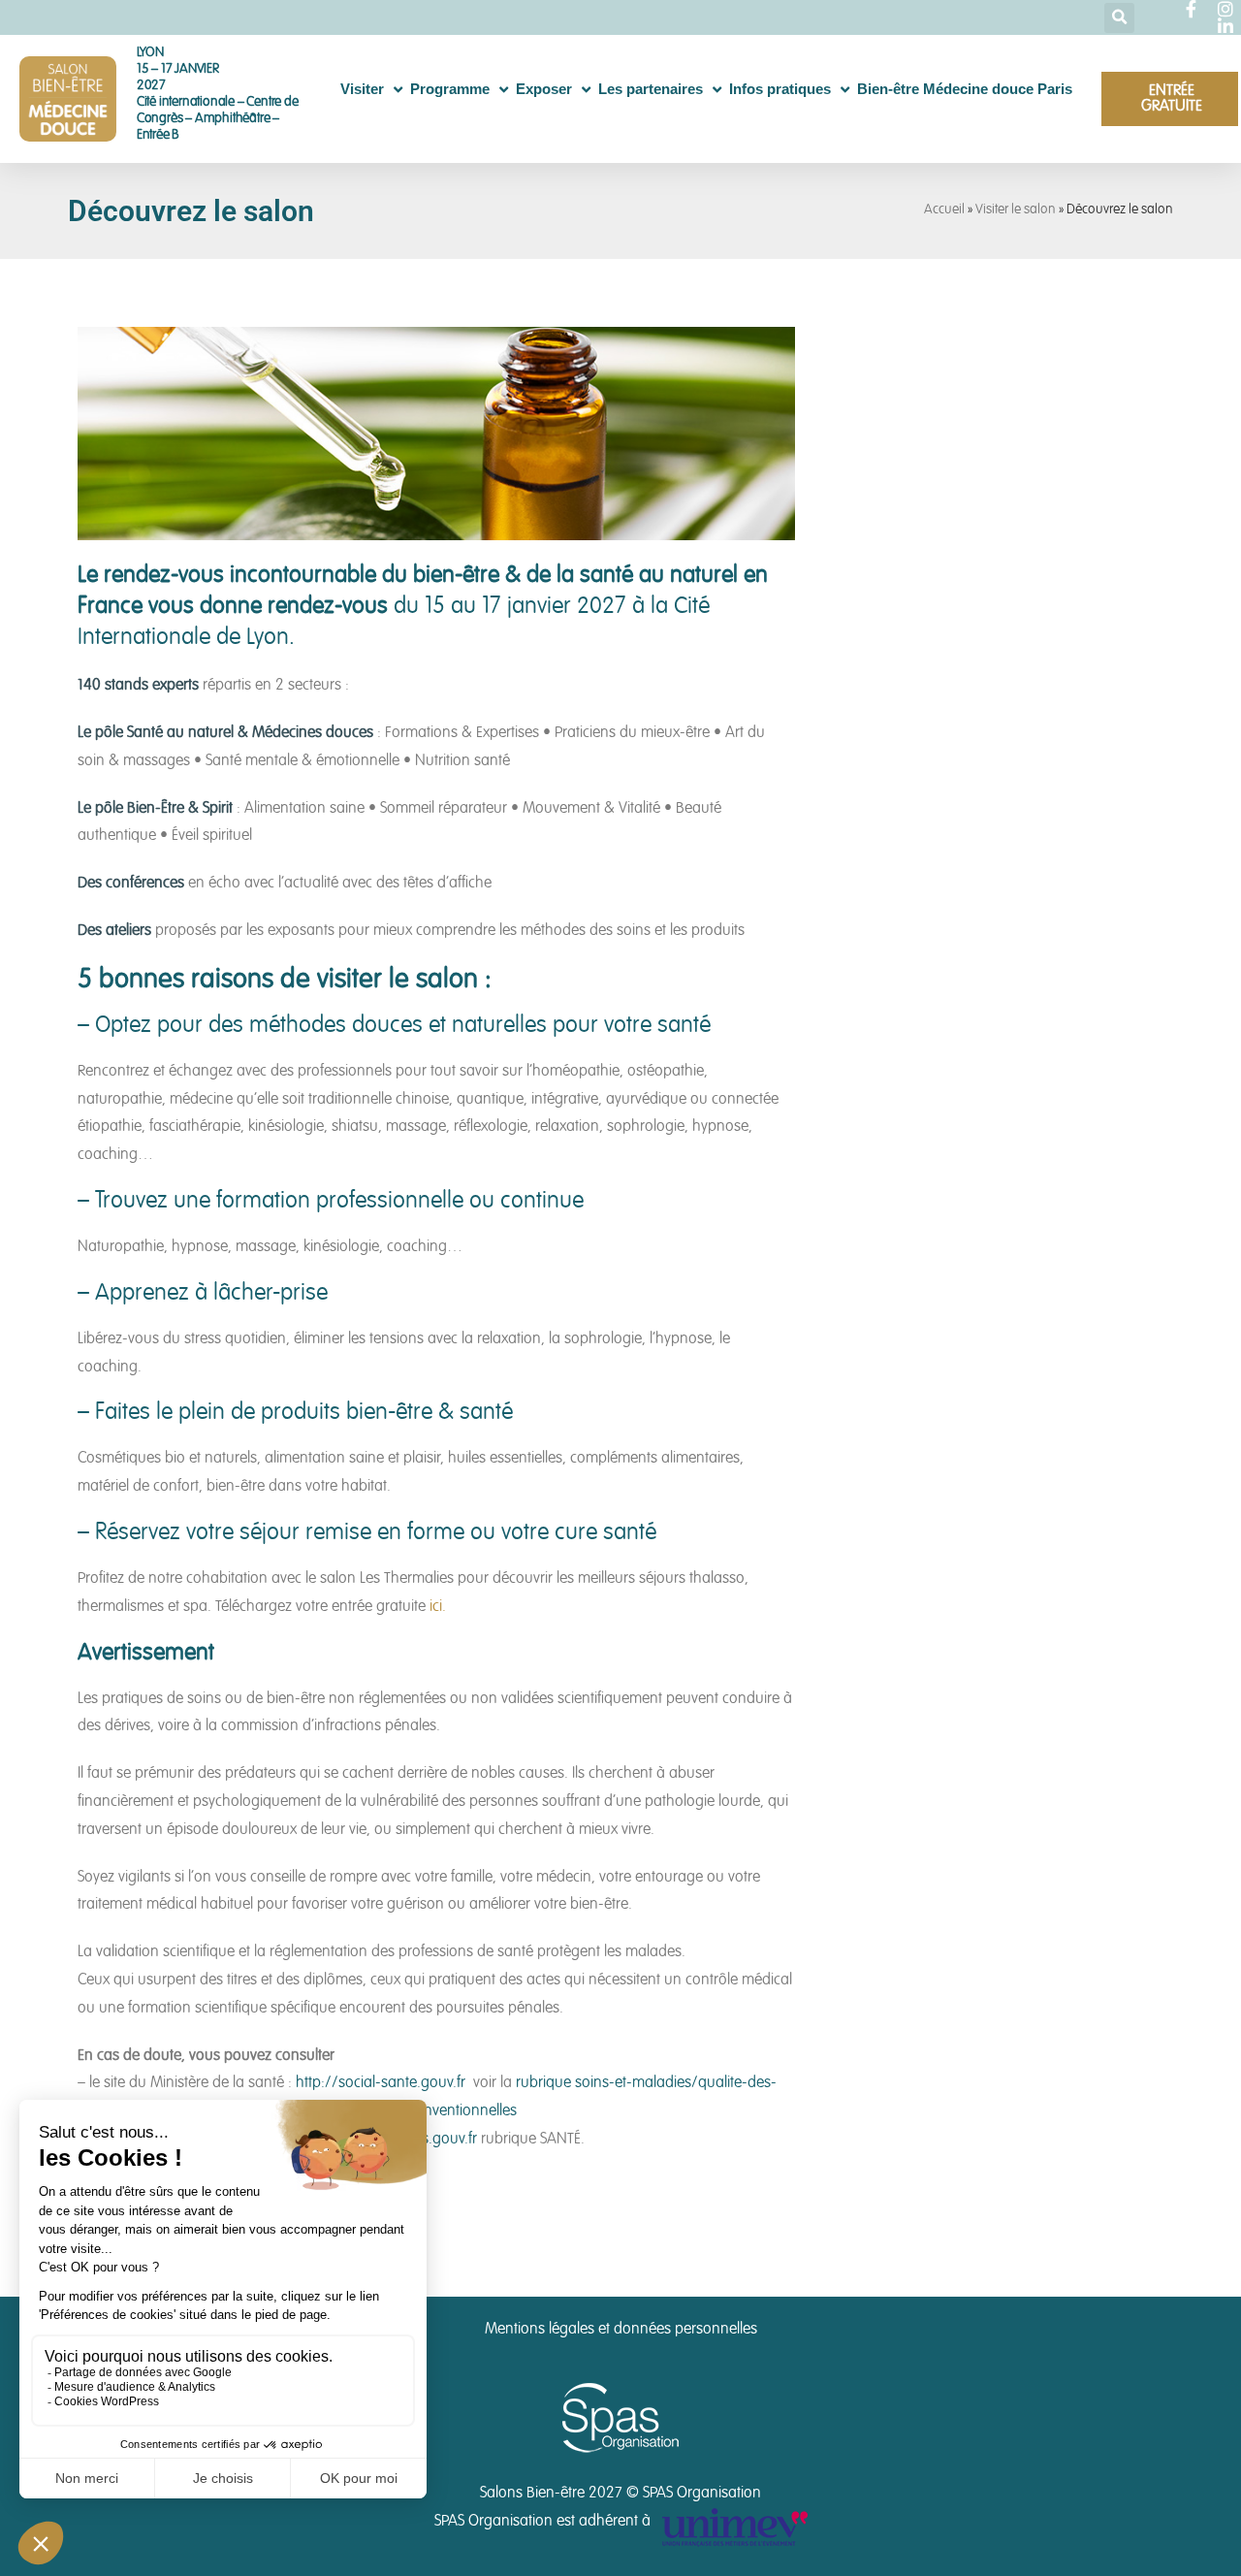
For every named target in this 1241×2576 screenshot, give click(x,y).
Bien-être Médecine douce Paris (965, 89)
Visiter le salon (1016, 210)
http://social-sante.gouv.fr (381, 2083)
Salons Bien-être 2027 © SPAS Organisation (620, 2494)
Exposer (544, 89)
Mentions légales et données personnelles (621, 2330)
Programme (450, 89)
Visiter (362, 89)
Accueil (944, 210)
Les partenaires (651, 89)
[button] (1119, 18)
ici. (438, 1607)
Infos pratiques (780, 89)
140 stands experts (138, 686)
